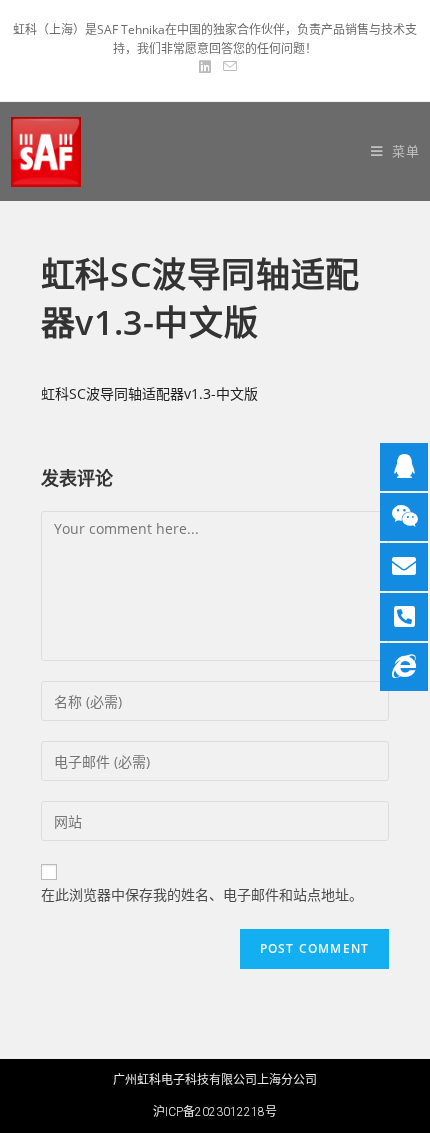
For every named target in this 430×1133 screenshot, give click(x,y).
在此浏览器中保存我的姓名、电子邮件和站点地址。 (202, 894)
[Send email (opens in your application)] (227, 67)
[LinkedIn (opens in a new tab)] (205, 67)
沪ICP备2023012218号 (215, 1112)
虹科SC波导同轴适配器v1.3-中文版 (149, 393)
